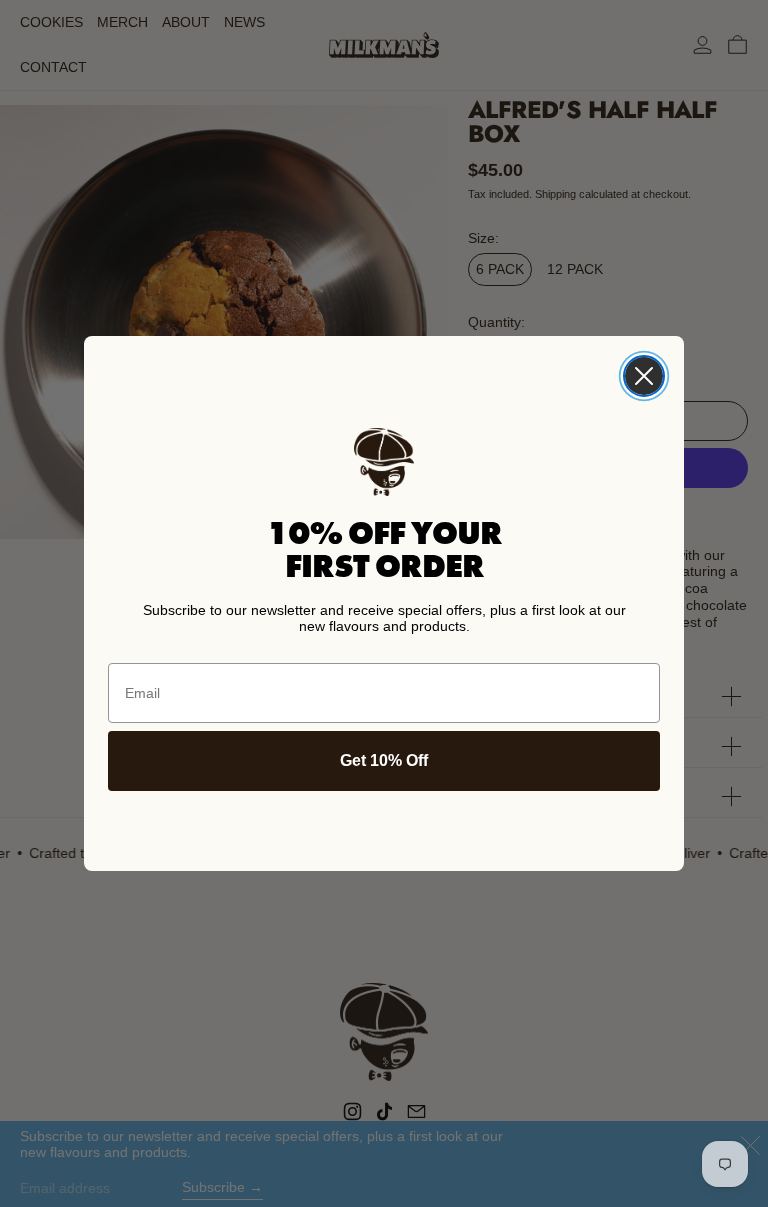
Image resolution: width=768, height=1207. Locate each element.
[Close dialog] (644, 376)
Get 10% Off (384, 760)
